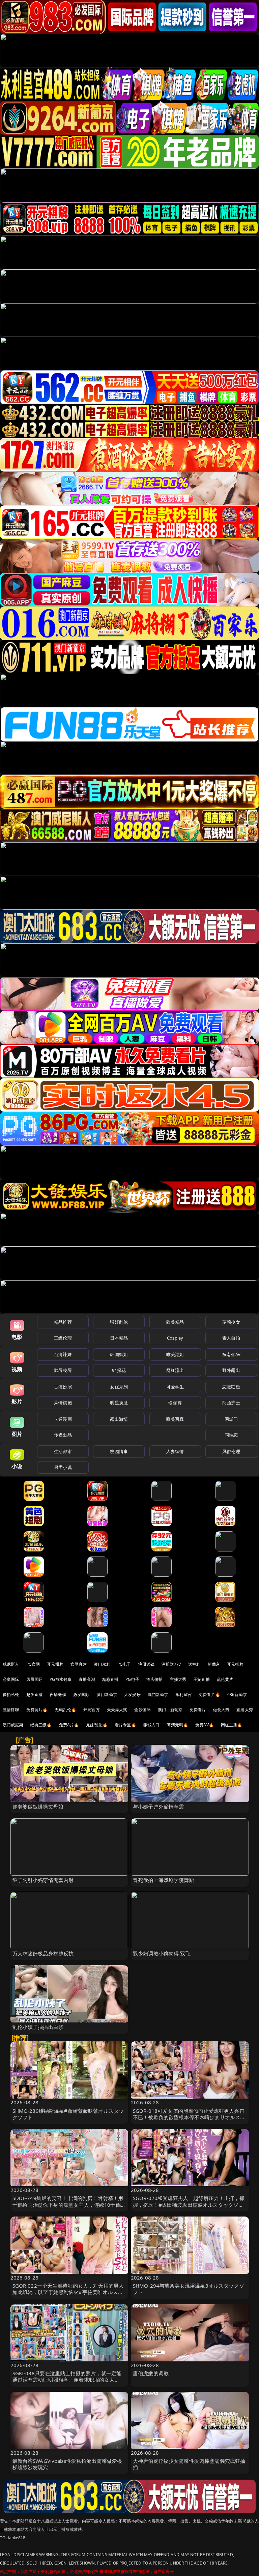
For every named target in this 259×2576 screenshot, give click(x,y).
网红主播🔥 (232, 1725)
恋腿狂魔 (231, 1387)
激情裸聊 (11, 1710)
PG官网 (33, 1664)
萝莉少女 (231, 1322)
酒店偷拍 (155, 1679)
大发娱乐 (132, 1694)
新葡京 (214, 1664)
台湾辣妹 (63, 1354)
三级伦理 (63, 1338)
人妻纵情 (175, 1451)
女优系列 (119, 1387)
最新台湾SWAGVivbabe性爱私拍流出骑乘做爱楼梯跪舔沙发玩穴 (67, 2464)
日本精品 (119, 1338)
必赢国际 (11, 1679)
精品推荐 (63, 1322)
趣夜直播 (35, 1694)
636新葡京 (237, 1694)
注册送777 (171, 1664)
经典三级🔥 (41, 1725)
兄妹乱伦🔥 (97, 1725)
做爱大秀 (221, 1710)
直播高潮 (87, 1679)
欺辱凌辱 (63, 1370)
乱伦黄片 (225, 1679)
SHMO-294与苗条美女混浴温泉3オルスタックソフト (189, 2289)
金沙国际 (142, 1710)
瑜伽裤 (175, 1403)
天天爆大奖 (117, 1710)
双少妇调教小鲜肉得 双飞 (162, 1953)
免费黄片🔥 (37, 1710)
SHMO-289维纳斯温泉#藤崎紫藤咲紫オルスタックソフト (68, 2114)
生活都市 (63, 1451)
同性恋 (231, 1435)
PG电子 (124, 1664)
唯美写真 (175, 1419)
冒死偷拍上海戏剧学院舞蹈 (164, 1880)
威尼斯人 (11, 1664)
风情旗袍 (63, 1403)
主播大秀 (178, 1679)
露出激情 (119, 1419)
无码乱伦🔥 (65, 1710)
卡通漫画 (63, 1419)
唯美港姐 (175, 1354)
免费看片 (198, 1710)
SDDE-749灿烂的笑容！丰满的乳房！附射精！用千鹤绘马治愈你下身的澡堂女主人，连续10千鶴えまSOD (69, 2204)
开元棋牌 (55, 1664)
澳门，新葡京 (170, 1710)
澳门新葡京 (107, 1694)
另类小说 (63, 1467)
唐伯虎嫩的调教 (151, 2373)
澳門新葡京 (158, 1694)
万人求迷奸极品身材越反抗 (43, 1953)
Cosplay (175, 1338)
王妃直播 (202, 1679)
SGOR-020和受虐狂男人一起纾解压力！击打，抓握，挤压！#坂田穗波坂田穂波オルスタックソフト (189, 2204)
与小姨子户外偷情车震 (159, 1807)
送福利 (194, 1664)
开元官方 (92, 1710)
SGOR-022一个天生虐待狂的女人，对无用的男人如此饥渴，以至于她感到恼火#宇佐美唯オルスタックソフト (68, 2292)
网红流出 (175, 1370)
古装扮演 (63, 1387)
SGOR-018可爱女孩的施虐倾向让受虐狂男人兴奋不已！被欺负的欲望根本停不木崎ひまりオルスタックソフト (189, 2117)
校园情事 (119, 1451)
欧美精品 (175, 1322)
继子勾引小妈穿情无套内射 (43, 1880)
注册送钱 (147, 1664)
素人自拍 (231, 1338)
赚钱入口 (152, 1725)
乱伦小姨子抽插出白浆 (38, 2027)
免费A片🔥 (69, 1725)
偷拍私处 (11, 1694)
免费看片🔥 (209, 1694)
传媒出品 (63, 1435)
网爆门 (231, 1419)
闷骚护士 (231, 1403)
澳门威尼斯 (13, 1725)
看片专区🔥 (125, 1725)
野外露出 (231, 1370)
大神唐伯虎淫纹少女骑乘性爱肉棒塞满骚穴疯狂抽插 (189, 2464)
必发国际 (81, 1694)
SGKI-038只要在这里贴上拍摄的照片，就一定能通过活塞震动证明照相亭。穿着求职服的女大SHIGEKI (67, 2380)
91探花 (119, 1370)
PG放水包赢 (61, 1679)
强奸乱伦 (119, 1322)
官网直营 (79, 1664)
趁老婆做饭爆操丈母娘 (38, 1807)
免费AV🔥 (205, 1725)
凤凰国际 (35, 1679)
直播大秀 (245, 1710)
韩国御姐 (119, 1354)
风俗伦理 (231, 1451)
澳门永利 (102, 1664)
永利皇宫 (184, 1694)
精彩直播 (110, 1679)
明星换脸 (119, 1403)
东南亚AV (231, 1354)
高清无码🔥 (177, 1725)
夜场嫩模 (58, 1694)
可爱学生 (175, 1387)
